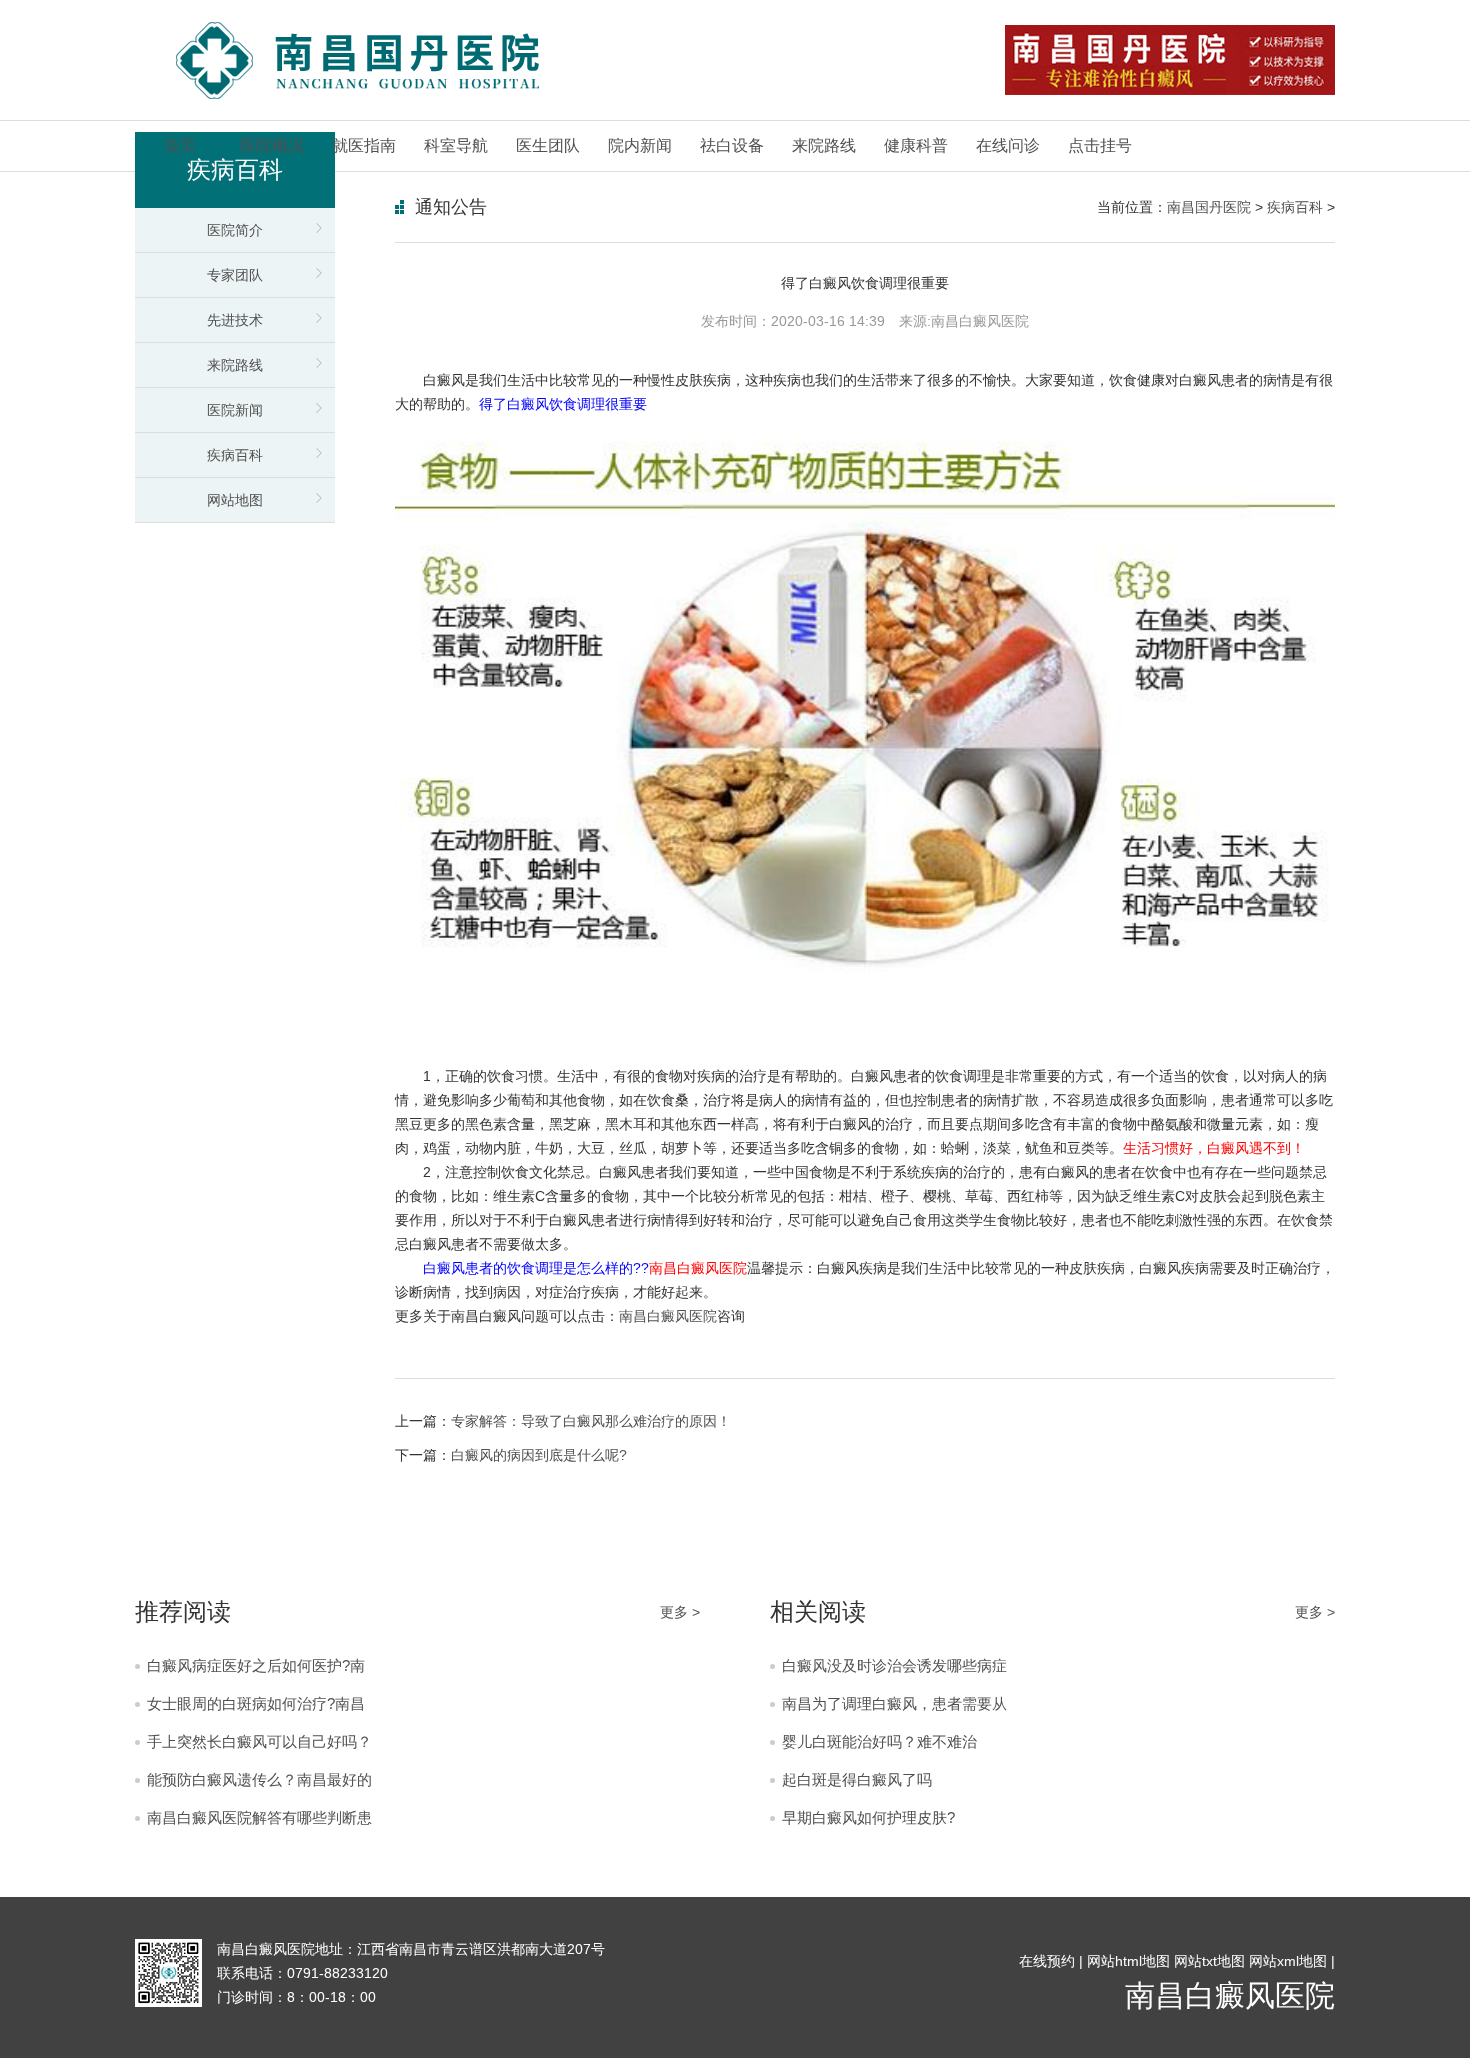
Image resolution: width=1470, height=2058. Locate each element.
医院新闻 (235, 410)
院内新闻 (640, 145)
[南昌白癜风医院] (357, 60)
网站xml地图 (1288, 1961)
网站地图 (235, 500)
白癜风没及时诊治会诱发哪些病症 (894, 1665)
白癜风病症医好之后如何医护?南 (256, 1665)
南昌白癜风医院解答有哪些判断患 (259, 1817)
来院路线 (824, 145)
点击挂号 (1100, 145)
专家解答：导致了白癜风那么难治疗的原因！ (591, 1421)
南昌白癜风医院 (668, 1316)
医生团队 (548, 145)
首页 (180, 145)
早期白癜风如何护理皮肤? (868, 1817)
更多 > (680, 1612)
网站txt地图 (1209, 1961)
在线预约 (1047, 1961)
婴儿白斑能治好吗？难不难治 (879, 1741)
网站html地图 (1128, 1961)
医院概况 (272, 145)
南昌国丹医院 (1209, 207)
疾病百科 (235, 455)
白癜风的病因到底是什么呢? (539, 1455)
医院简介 (235, 230)
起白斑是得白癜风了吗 (857, 1779)
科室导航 (456, 145)
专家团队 (235, 275)
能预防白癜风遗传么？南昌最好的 (259, 1779)
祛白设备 (732, 145)
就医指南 (364, 145)
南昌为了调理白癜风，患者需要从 (894, 1703)
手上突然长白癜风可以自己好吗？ (259, 1741)
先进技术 (235, 320)
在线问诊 (1008, 145)
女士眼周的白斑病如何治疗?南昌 (256, 1703)
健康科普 (916, 145)
